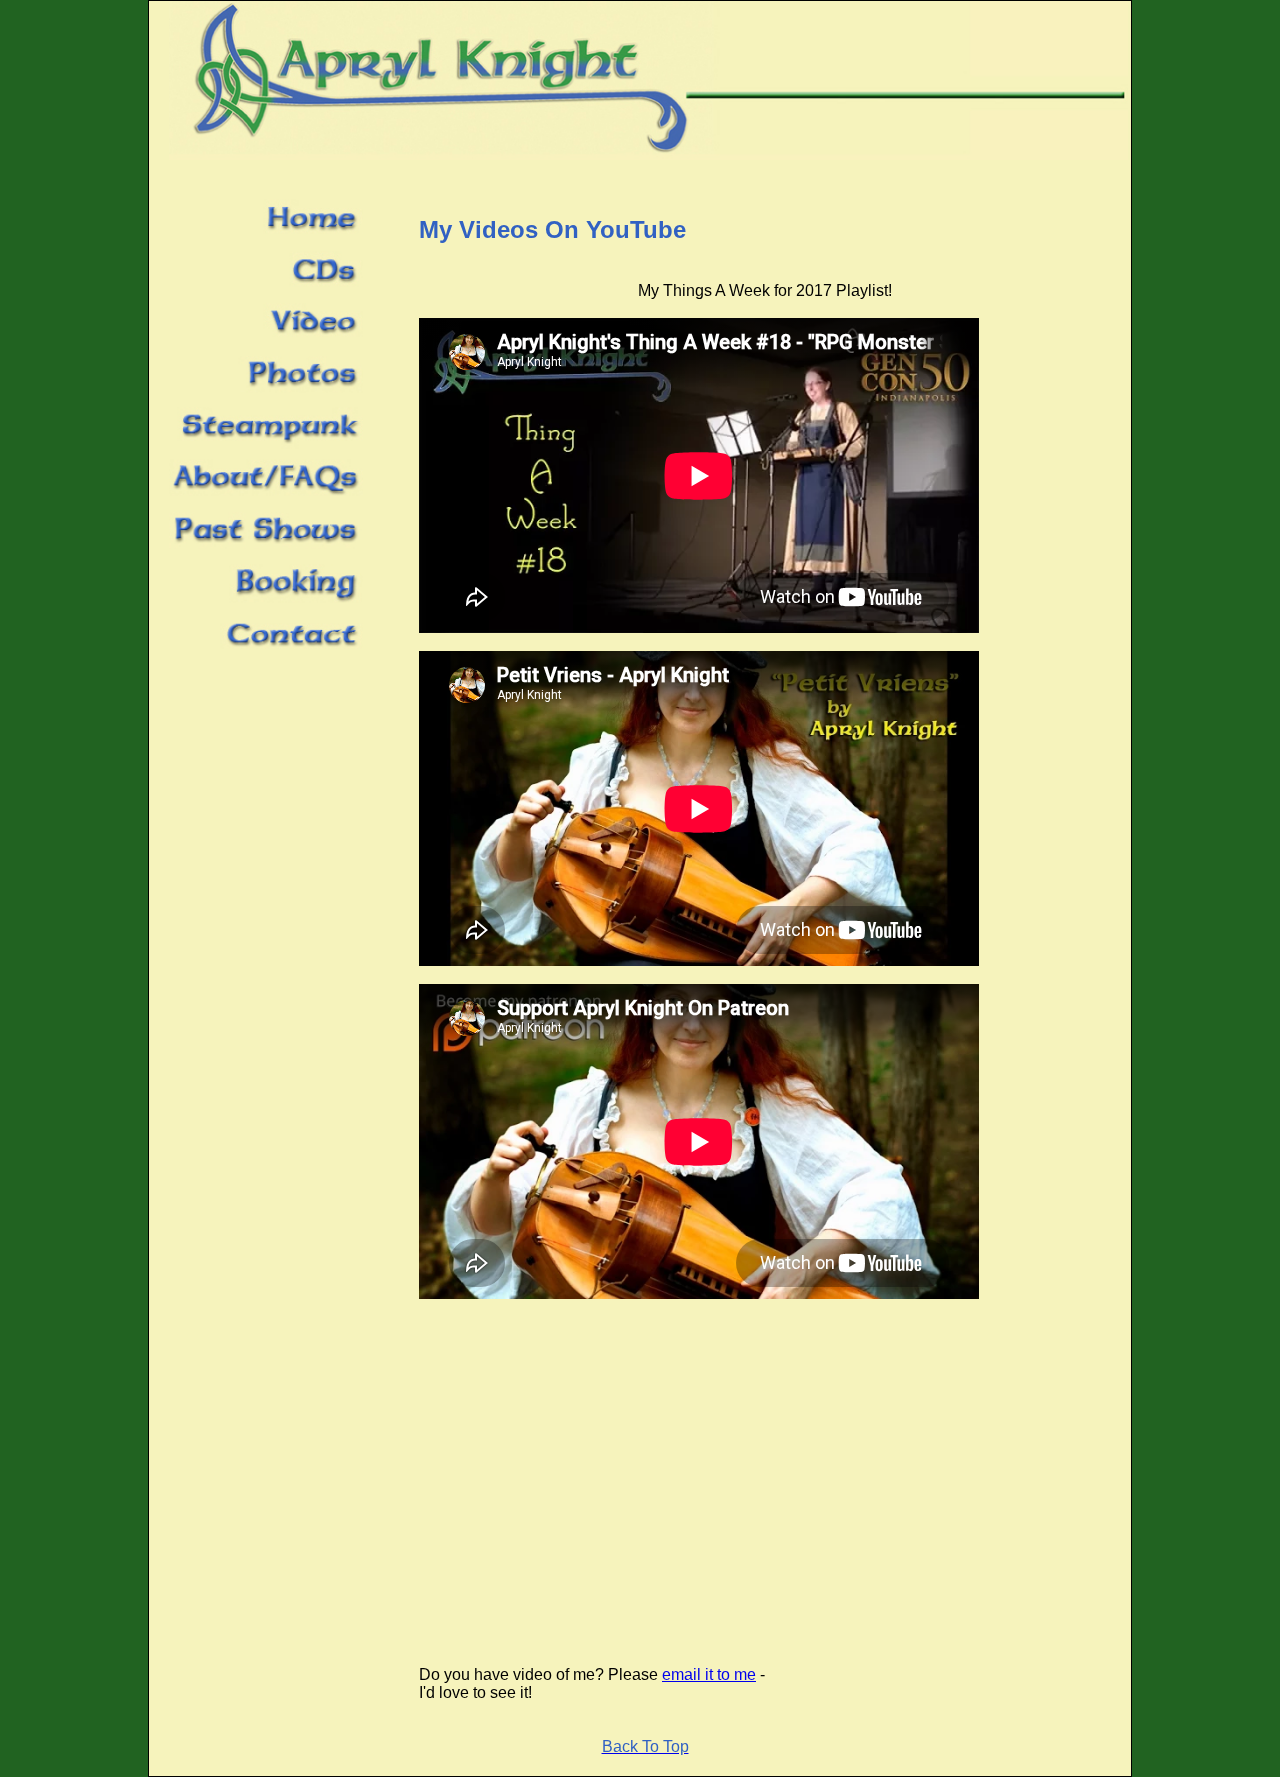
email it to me (709, 1674)
